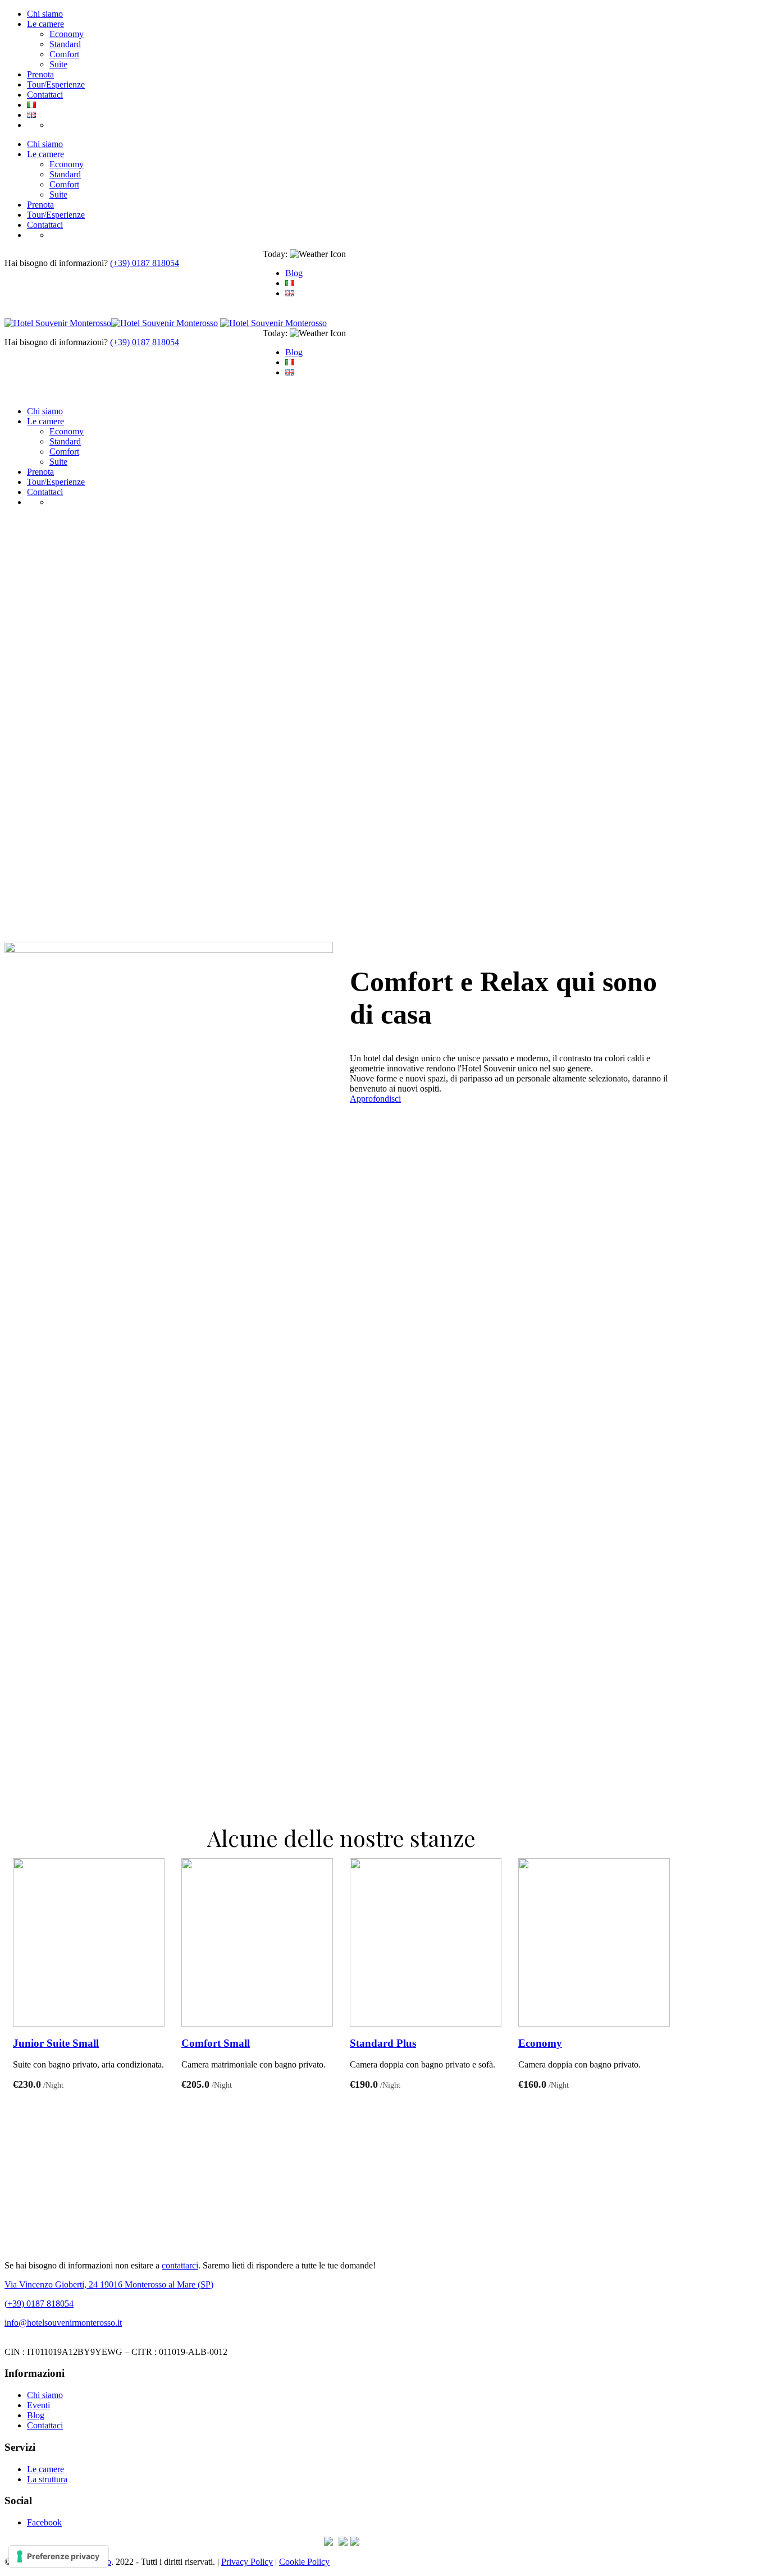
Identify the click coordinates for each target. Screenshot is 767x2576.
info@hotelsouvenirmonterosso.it (63, 2323)
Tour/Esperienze (56, 84)
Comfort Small (216, 2043)
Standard (65, 44)
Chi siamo (45, 14)
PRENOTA (70, 125)
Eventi (38, 2405)
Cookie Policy (304, 2562)
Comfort (64, 54)
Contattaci (45, 95)
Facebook (44, 2522)
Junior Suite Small (56, 2043)
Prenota (40, 74)
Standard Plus (383, 2043)
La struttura (47, 2479)
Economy (67, 34)
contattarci (180, 2265)
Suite (58, 64)
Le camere (45, 24)
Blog (294, 273)
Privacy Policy (247, 2562)
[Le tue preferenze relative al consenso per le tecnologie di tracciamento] (59, 2556)
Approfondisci (375, 1099)
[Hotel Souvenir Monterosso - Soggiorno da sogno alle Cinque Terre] (111, 323)
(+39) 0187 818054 (145, 263)
